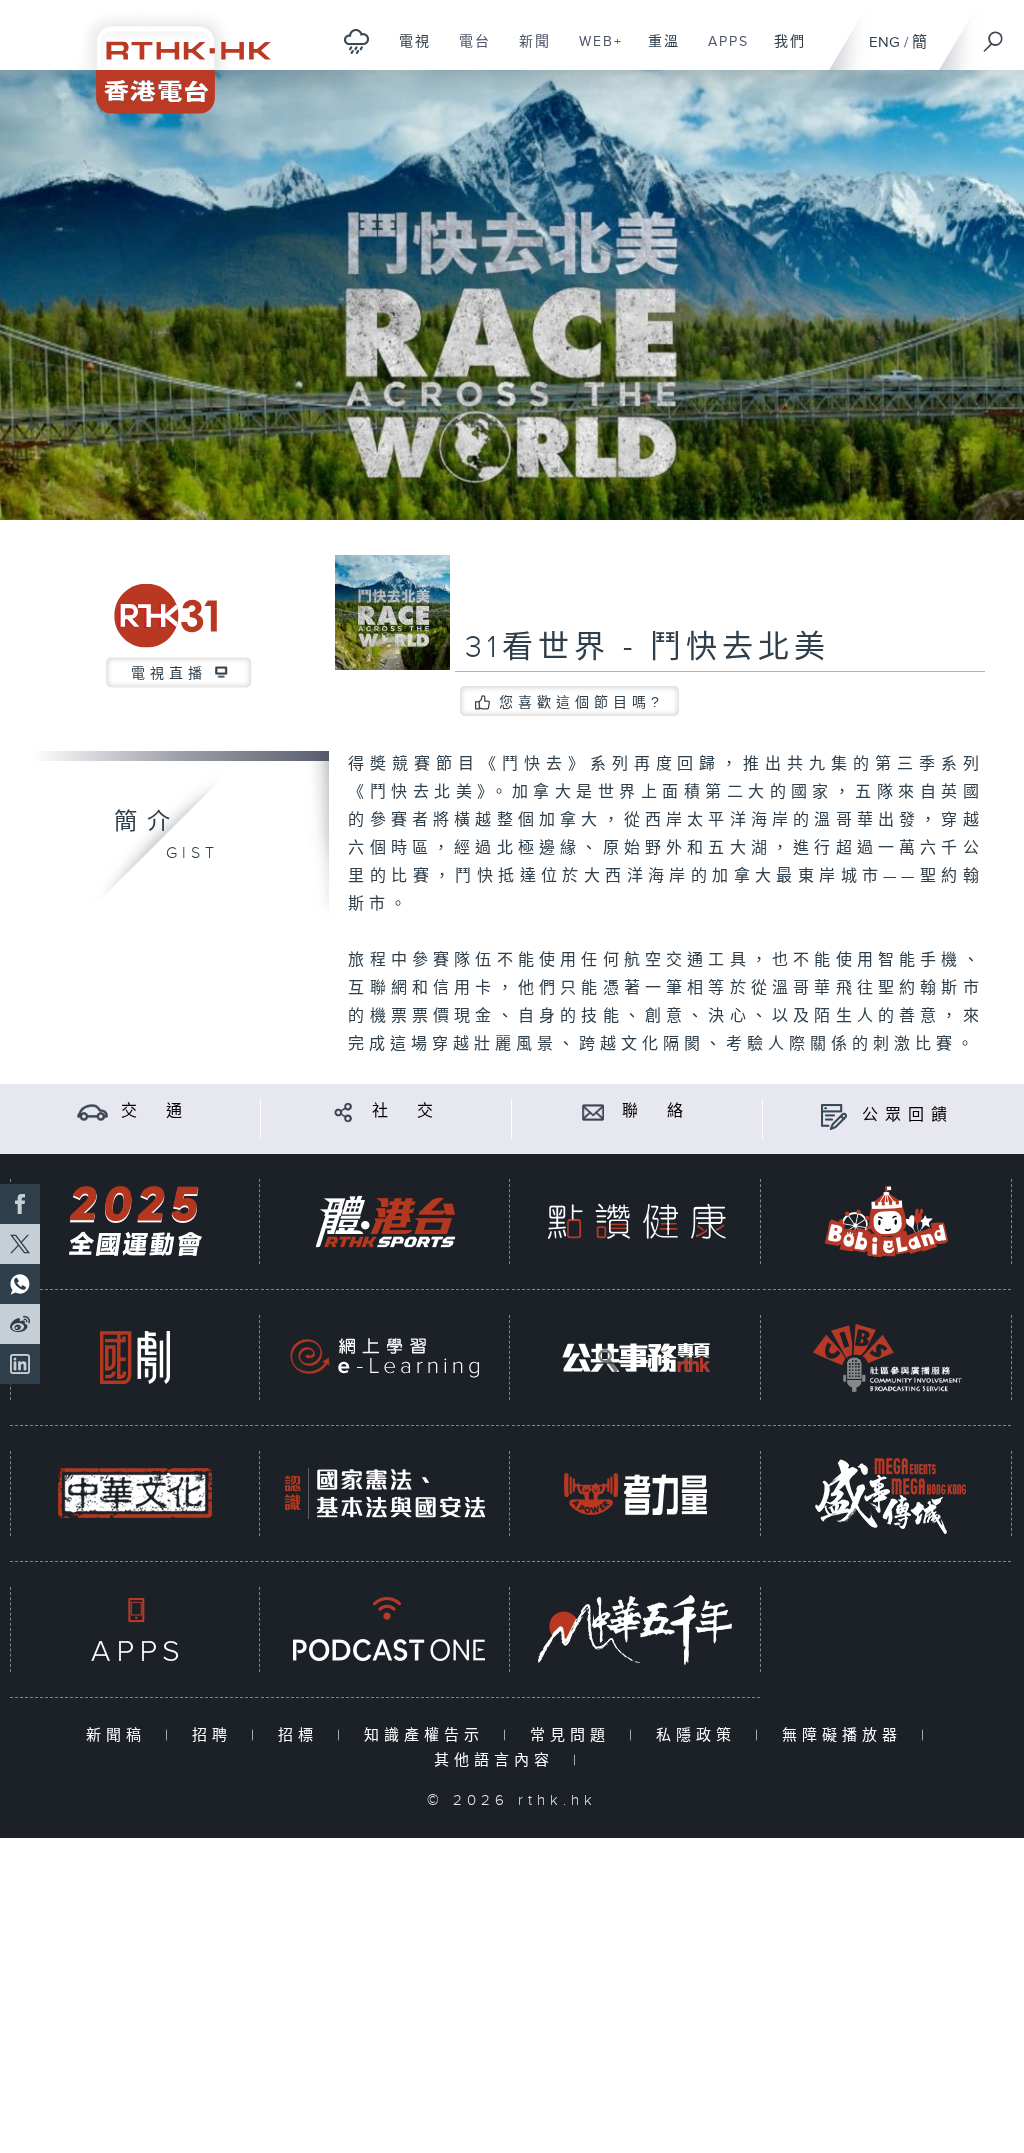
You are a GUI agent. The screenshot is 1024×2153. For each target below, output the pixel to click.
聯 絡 (656, 1111)
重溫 (656, 52)
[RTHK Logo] (170, 56)
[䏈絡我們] (593, 1111)
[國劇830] (135, 1357)
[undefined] (356, 40)
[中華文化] (135, 1493)
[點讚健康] (636, 1221)
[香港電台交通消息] (92, 1111)
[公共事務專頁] (636, 1357)
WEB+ (593, 52)
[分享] (343, 1111)
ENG (884, 42)
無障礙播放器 (846, 1735)
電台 (467, 52)
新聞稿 (120, 1735)
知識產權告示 (428, 1735)
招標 (302, 1735)
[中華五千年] (636, 1629)
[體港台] (385, 1221)
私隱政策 (700, 1735)
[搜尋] (994, 35)
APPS (721, 52)
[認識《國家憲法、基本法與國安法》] (385, 1493)
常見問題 (574, 1735)
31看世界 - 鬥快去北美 (647, 648)
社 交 (406, 1111)
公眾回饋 (908, 1115)
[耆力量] (636, 1493)
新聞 (527, 52)
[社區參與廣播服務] (887, 1357)
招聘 (216, 1735)
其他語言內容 (498, 1760)
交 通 (155, 1111)
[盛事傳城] (887, 1493)
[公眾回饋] (833, 1115)
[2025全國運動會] (135, 1221)
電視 (407, 52)
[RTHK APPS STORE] (135, 1629)
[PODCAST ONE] (385, 1629)
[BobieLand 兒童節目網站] (887, 1221)
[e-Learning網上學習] (385, 1357)
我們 (782, 52)
